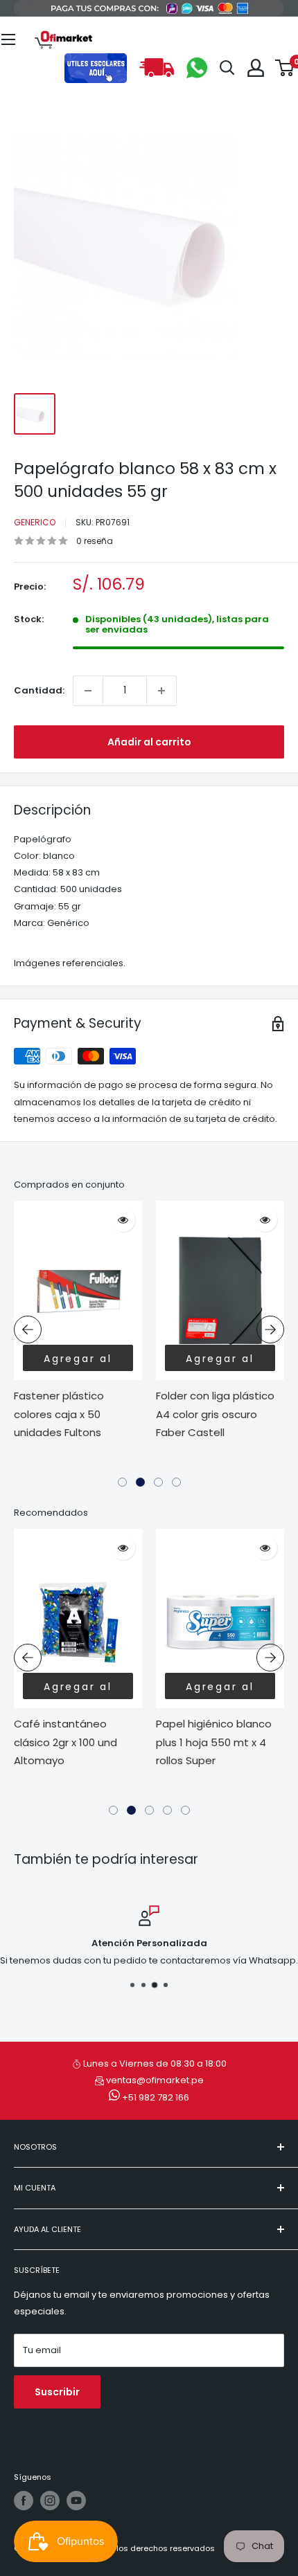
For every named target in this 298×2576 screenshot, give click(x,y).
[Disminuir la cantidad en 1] (88, 691)
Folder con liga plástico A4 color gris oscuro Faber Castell (215, 1414)
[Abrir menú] (8, 39)
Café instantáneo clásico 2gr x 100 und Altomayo (65, 1742)
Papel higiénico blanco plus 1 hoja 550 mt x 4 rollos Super (214, 1742)
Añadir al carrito (149, 742)
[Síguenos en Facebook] (24, 2501)
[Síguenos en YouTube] (76, 2501)
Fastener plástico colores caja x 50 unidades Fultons (59, 1414)
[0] (285, 68)
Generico (35, 522)
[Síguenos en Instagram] (50, 2501)
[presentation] (28, 1330)
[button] (122, 1482)
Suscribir (57, 2392)
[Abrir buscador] (227, 68)
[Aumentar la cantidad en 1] (161, 691)
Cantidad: (39, 690)
